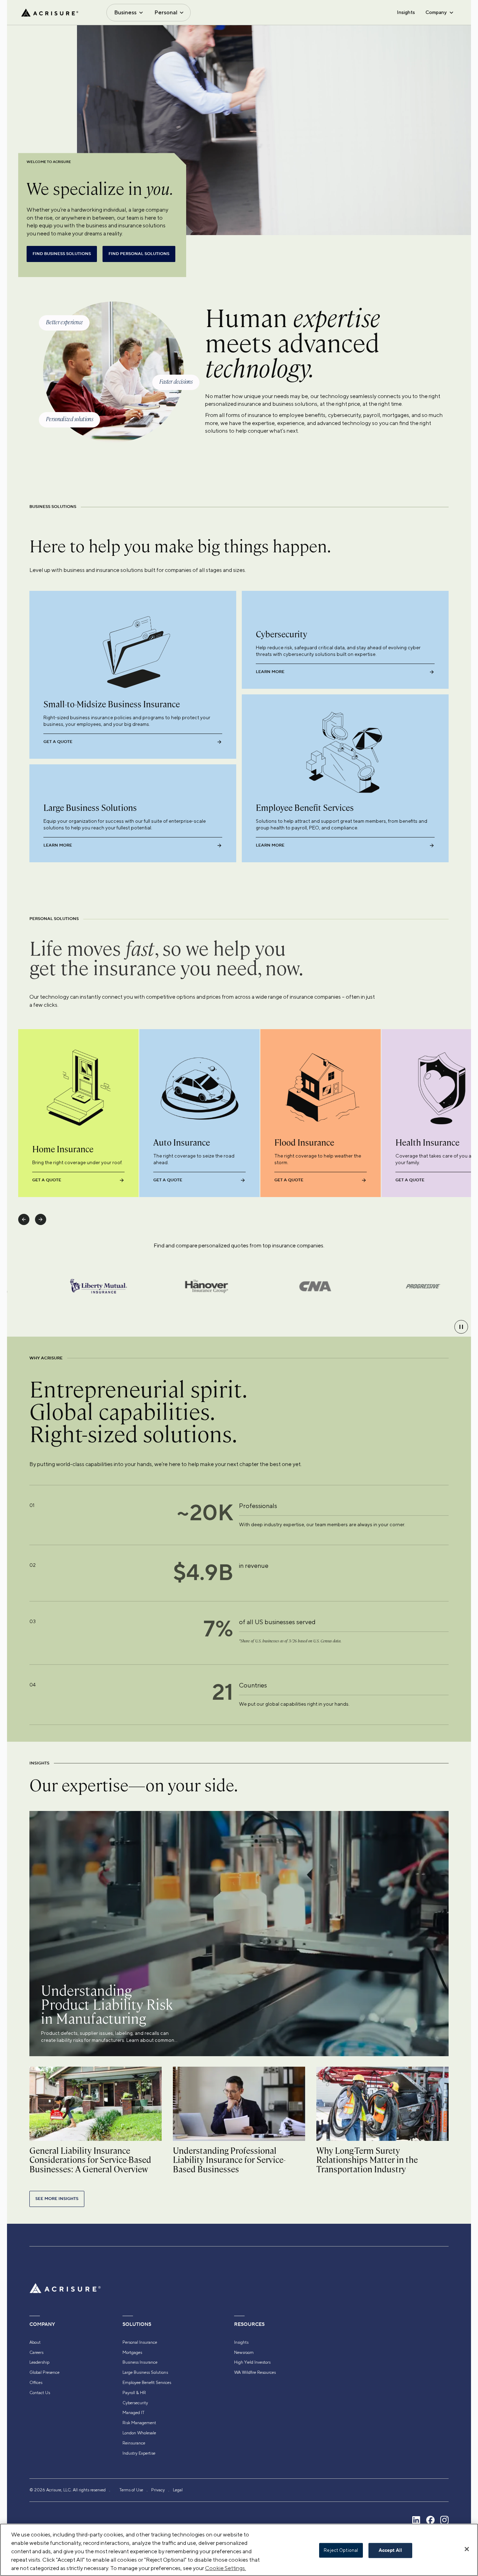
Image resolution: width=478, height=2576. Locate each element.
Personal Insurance (140, 2342)
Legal (178, 2490)
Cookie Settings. (226, 2568)
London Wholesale (139, 2433)
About (35, 2342)
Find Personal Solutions (139, 254)
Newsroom (244, 2352)
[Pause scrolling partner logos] (461, 1327)
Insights (406, 12)
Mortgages (132, 2352)
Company (436, 12)
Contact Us (40, 2393)
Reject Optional (341, 2550)
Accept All (390, 2550)
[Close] (467, 2549)
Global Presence (44, 2372)
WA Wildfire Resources (255, 2372)
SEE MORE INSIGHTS (57, 2199)
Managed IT (133, 2413)
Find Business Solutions (62, 254)
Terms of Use (131, 2490)
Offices (36, 2383)
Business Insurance (140, 2362)
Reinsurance (134, 2443)
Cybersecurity (135, 2403)
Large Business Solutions (145, 2372)
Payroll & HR (134, 2393)
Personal (166, 12)
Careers (36, 2352)
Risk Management (139, 2423)
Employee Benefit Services (147, 2383)
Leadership (39, 2362)
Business (125, 12)
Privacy (158, 2490)
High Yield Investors (252, 2362)
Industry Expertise (139, 2453)
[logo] (50, 13)
